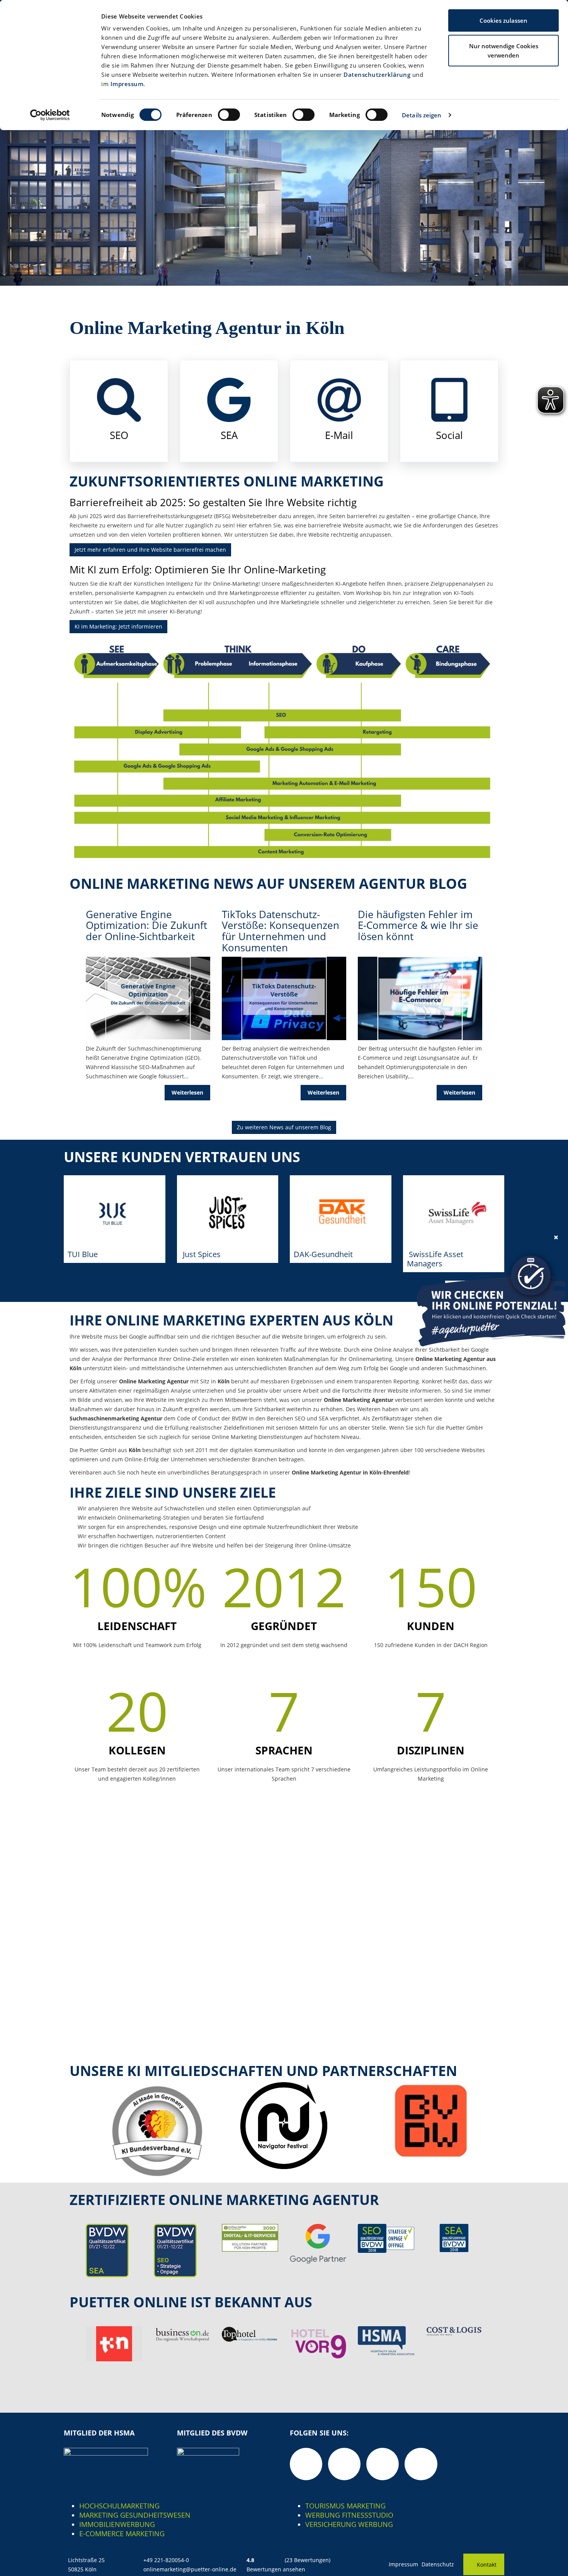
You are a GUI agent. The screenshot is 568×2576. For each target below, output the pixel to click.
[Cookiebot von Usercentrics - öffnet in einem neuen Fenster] (50, 115)
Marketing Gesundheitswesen (135, 2515)
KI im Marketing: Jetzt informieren (118, 626)
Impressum (127, 84)
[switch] (229, 115)
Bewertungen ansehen (276, 2569)
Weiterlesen (187, 1092)
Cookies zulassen (503, 20)
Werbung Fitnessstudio (349, 2515)
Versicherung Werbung (349, 2524)
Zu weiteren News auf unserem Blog (284, 1127)
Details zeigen (422, 115)
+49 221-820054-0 (166, 2560)
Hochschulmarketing (119, 2506)
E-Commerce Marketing (122, 2534)
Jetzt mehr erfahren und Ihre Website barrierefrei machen (150, 550)
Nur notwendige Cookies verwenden (504, 51)
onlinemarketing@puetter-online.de (190, 2569)
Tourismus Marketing (345, 2506)
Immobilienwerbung (117, 2524)
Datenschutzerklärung (377, 75)
